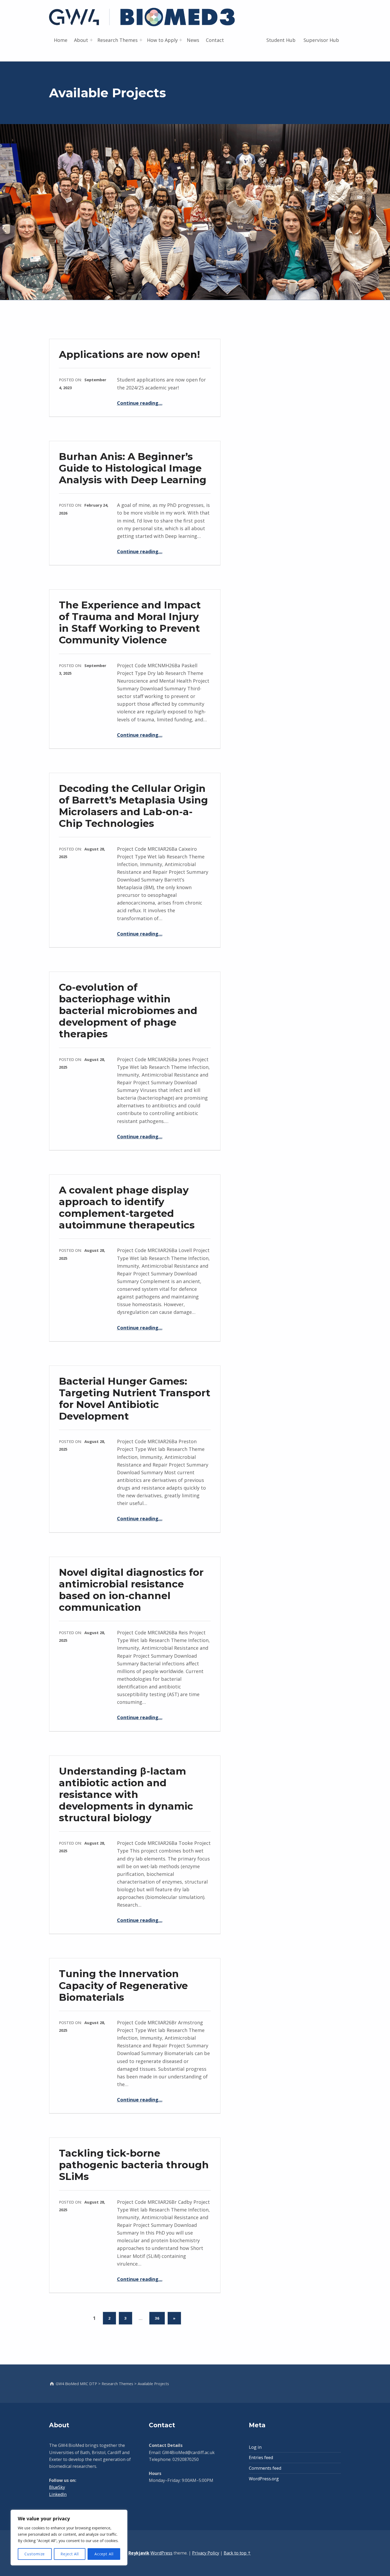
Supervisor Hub (321, 40)
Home (61, 40)
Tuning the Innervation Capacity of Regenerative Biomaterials (123, 1985)
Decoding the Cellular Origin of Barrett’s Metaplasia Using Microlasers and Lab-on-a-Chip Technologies (133, 806)
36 (157, 2318)
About (81, 40)
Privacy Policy (206, 2553)
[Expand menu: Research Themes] (141, 40)
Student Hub (281, 40)
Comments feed (265, 2468)
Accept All (104, 2554)
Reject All (70, 2554)
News (193, 40)
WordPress (161, 2553)
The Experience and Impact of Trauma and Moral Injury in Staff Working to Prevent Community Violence (130, 622)
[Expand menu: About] (91, 40)
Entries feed (261, 2457)
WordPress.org (264, 2479)
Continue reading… (140, 403)
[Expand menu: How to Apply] (181, 40)
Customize (35, 2554)
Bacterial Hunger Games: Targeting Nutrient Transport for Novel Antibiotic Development (135, 1399)
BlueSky (57, 2487)
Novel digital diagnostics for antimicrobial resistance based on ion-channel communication (131, 1590)
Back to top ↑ (237, 2553)
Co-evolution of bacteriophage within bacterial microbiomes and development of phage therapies (128, 1010)
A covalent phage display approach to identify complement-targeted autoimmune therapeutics (127, 1207)
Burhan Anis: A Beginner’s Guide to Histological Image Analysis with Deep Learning (133, 468)
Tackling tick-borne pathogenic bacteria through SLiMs (134, 2165)
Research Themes (118, 40)
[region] (69, 2538)
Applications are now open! (129, 354)
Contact (215, 40)
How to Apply (162, 40)
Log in (255, 2447)
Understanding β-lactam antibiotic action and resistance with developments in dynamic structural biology (126, 1794)
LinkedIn (58, 2494)
